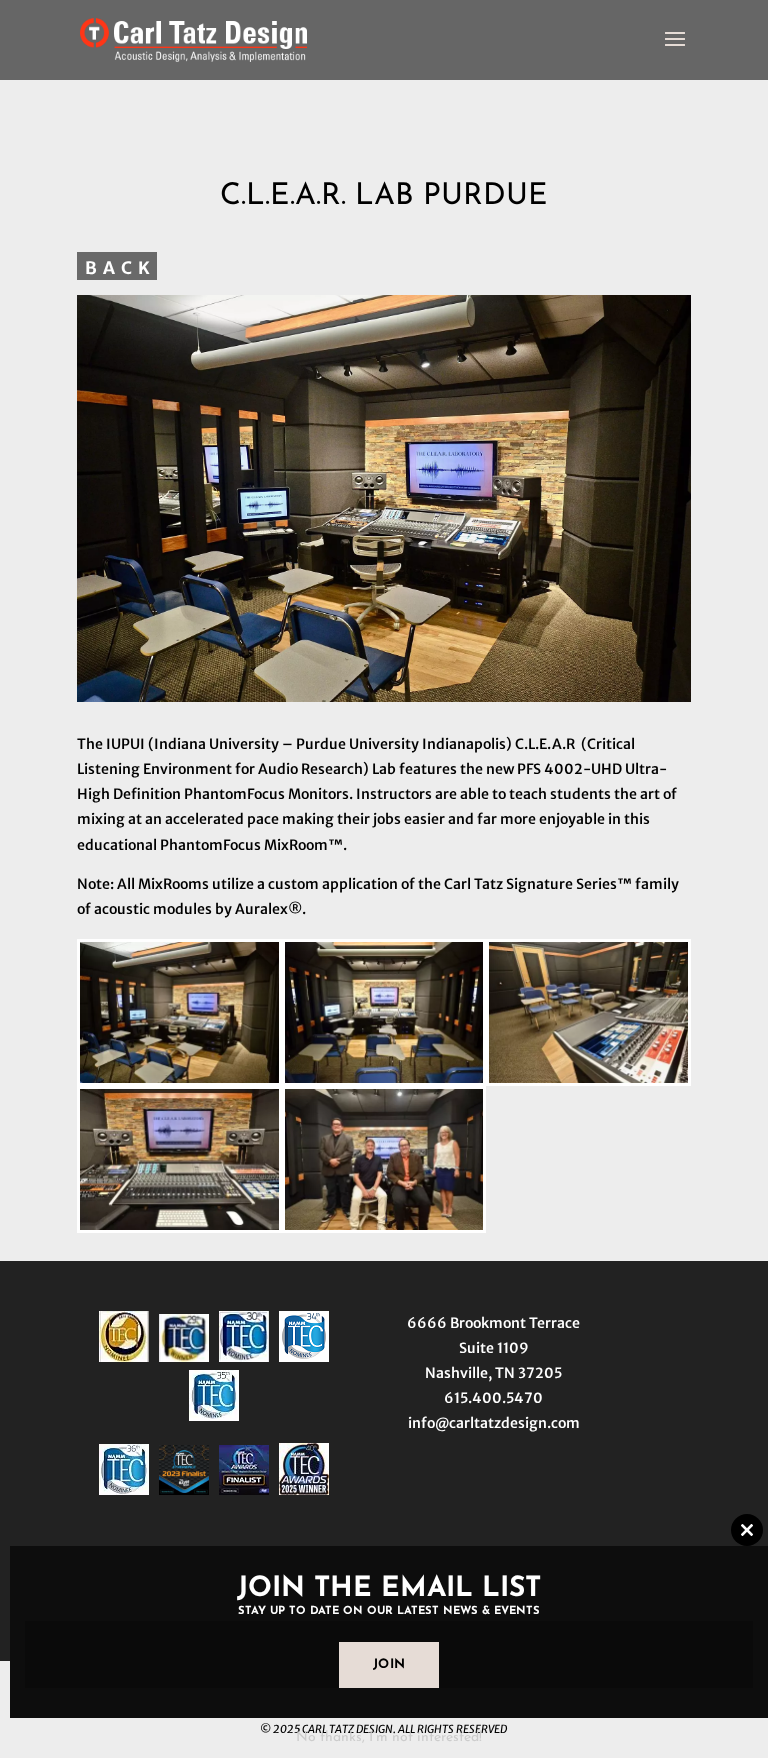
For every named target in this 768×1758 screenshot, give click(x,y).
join (389, 1664)
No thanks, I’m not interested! (389, 1737)
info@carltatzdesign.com (494, 1423)
